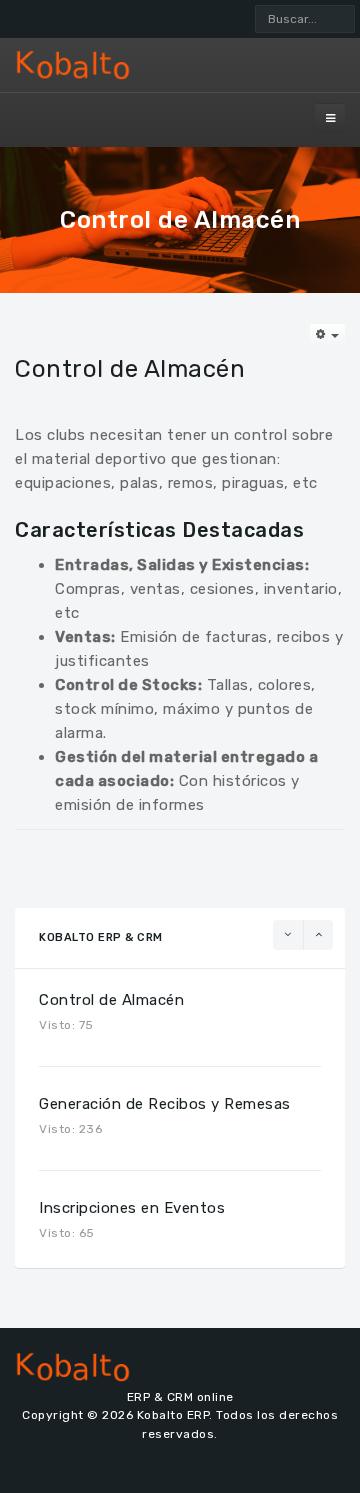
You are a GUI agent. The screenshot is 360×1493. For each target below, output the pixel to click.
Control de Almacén (111, 1000)
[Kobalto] (180, 65)
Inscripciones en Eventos (132, 1208)
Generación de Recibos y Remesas (165, 1104)
